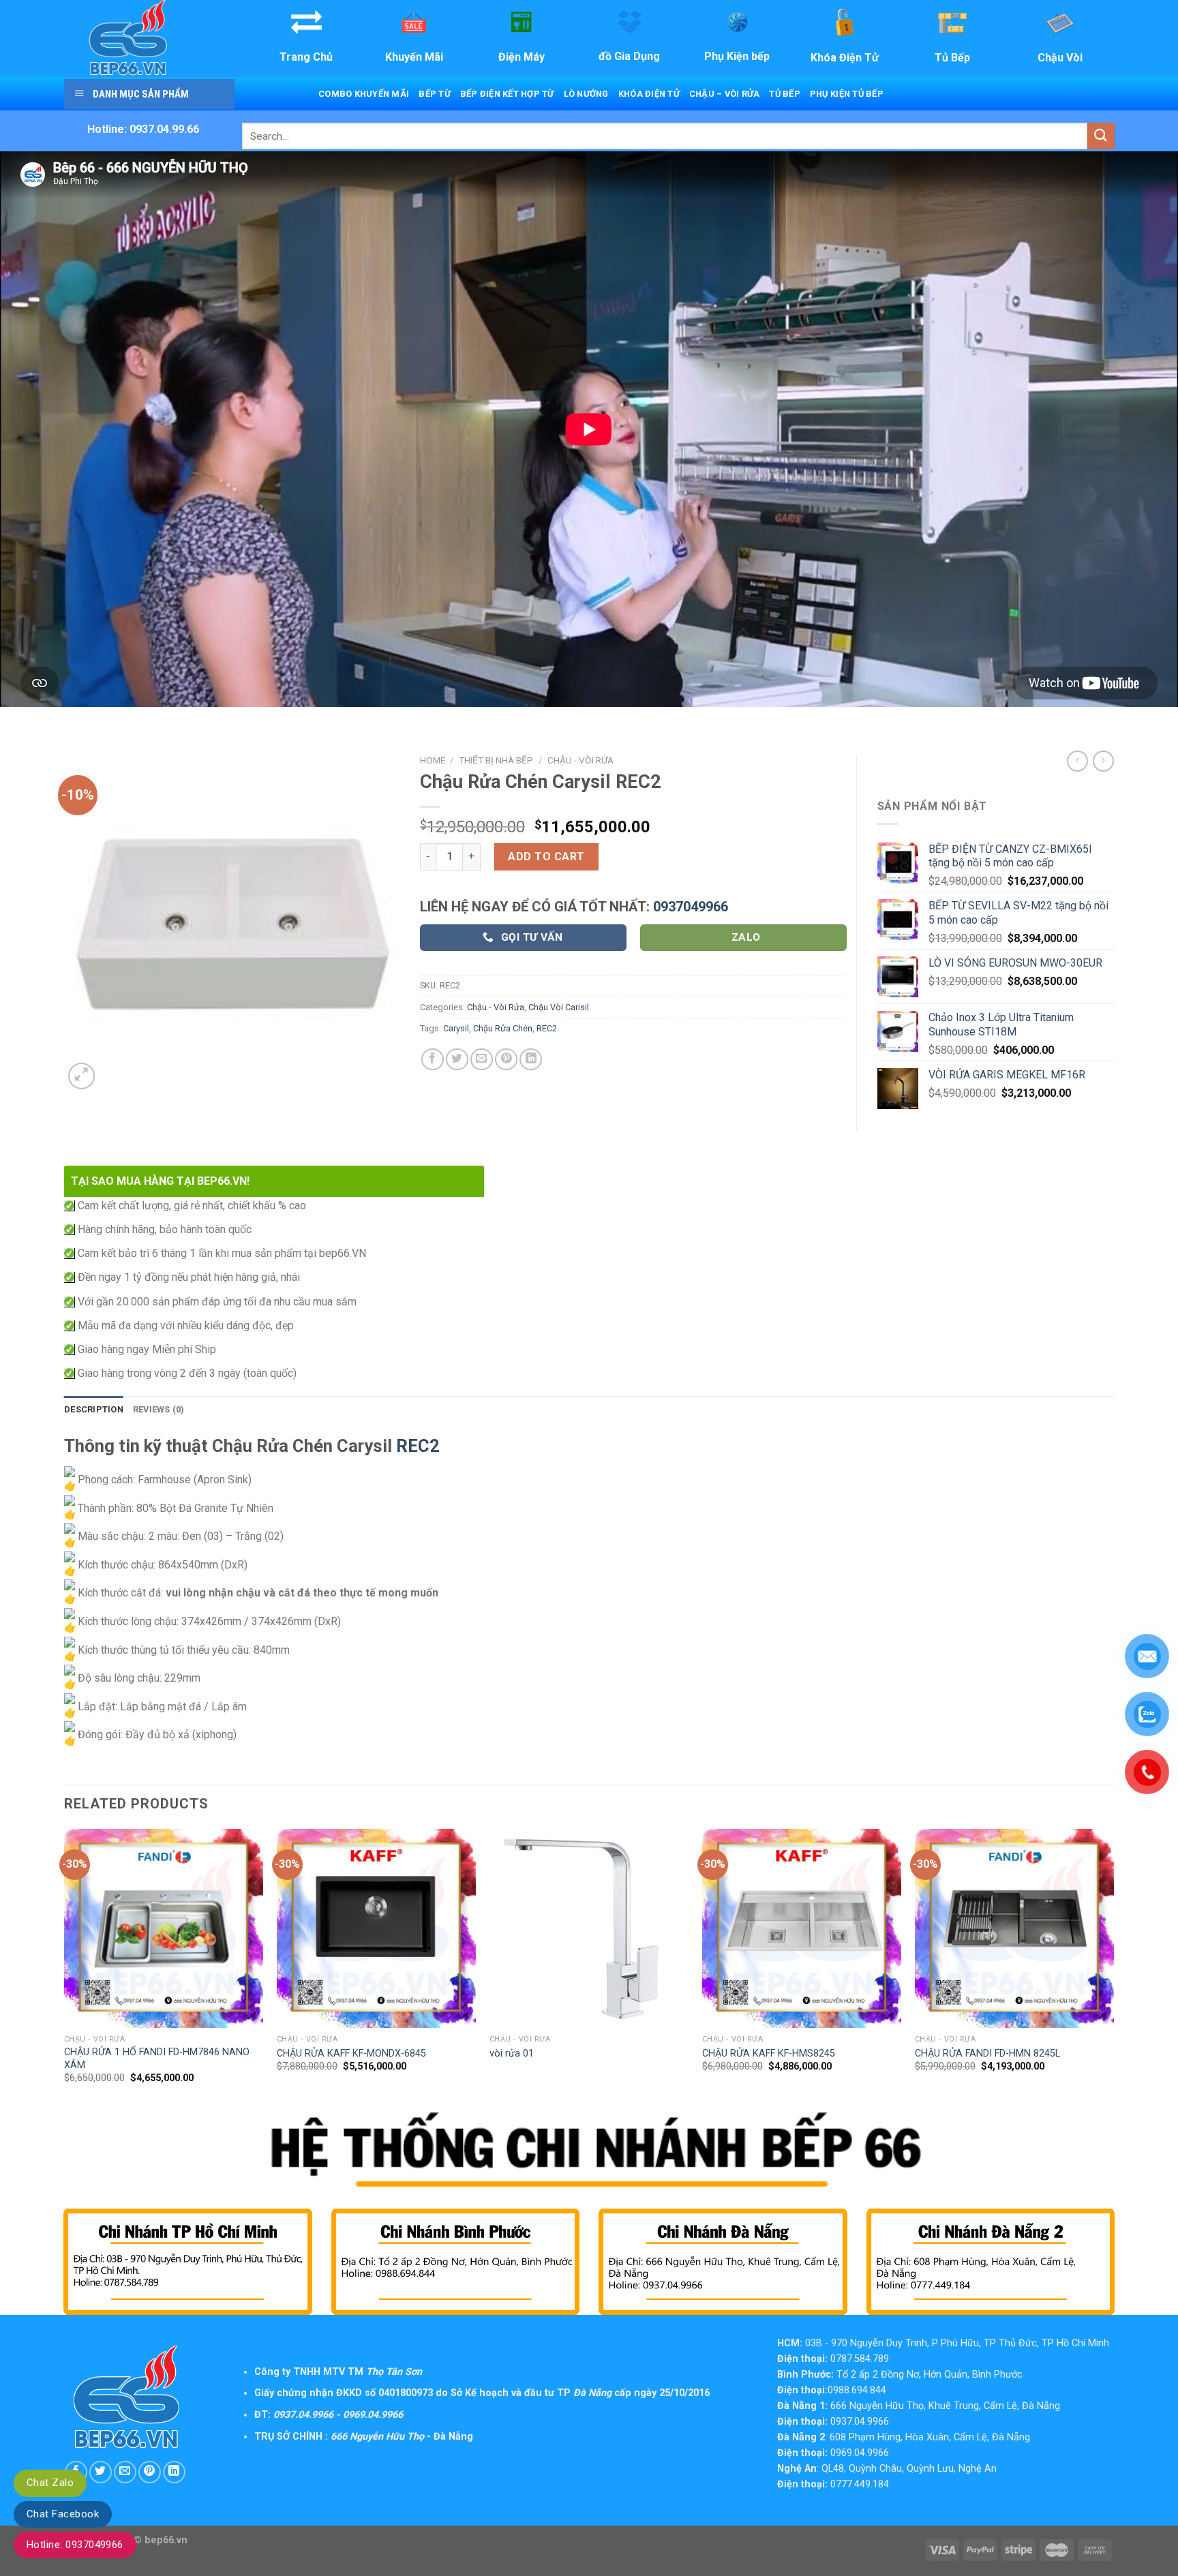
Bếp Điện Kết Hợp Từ (507, 94)
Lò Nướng (586, 94)
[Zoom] (81, 1076)
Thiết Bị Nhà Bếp (496, 760)
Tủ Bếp (785, 94)
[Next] (1113, 1969)
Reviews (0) (159, 1409)
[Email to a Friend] (482, 1060)
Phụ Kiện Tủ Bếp (847, 94)
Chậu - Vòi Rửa (580, 760)
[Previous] (65, 1969)
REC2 (547, 1028)
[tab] (94, 1410)
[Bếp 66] (148, 39)
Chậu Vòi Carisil (559, 1007)
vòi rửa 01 (512, 2054)
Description (94, 1409)
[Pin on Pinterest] (506, 1060)
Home (433, 760)
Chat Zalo (50, 2483)
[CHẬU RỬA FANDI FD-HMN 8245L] (1014, 1928)
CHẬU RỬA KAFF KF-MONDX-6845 (351, 2054)
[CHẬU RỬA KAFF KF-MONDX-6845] (376, 1928)
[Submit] (1101, 136)
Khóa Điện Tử (649, 94)
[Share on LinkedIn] (531, 1060)
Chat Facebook (63, 2514)
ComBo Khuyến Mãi (364, 94)
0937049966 (691, 907)
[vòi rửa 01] (589, 1928)
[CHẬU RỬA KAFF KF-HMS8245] (802, 1928)
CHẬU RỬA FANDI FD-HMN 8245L (987, 2054)
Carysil (456, 1028)
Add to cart (546, 857)
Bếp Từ (435, 94)
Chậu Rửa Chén (503, 1028)
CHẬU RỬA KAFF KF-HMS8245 (769, 2054)
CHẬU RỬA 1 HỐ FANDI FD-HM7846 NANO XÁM (157, 2059)
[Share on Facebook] (433, 1060)
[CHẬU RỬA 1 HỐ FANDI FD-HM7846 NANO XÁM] (164, 1928)
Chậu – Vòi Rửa (725, 94)
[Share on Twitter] (457, 1060)
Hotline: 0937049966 (75, 2545)
